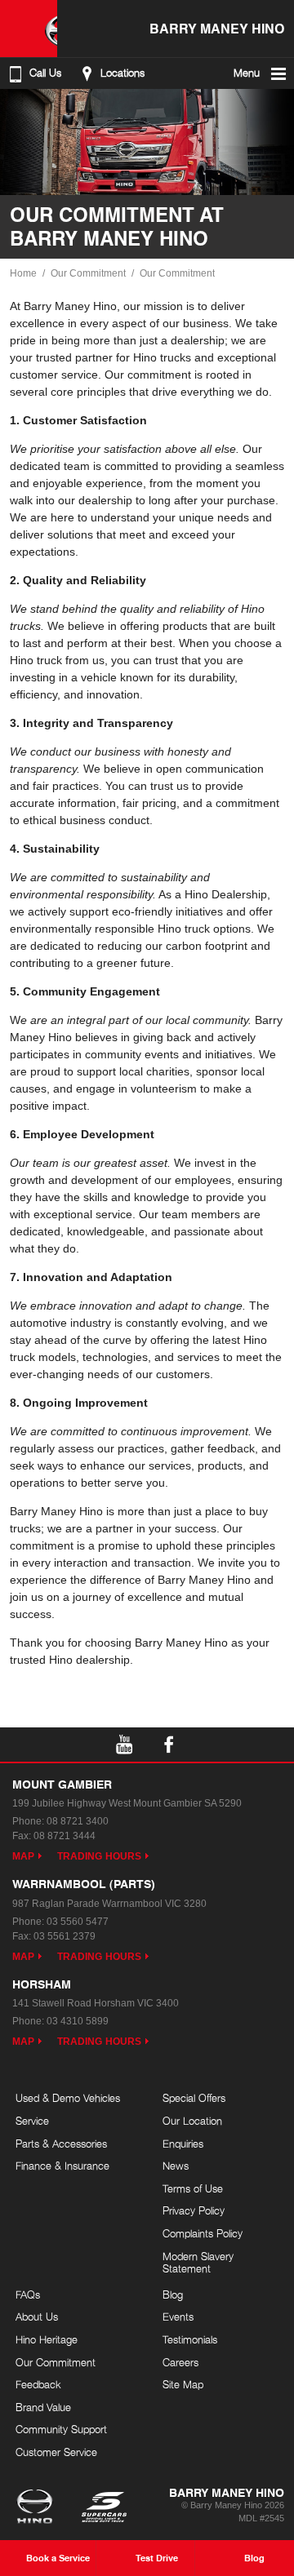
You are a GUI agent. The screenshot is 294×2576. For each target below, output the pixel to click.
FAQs (28, 2294)
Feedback (38, 2384)
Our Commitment (88, 273)
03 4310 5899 (78, 2021)
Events (178, 2317)
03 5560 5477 (78, 1922)
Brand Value (43, 2407)
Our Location (192, 2121)
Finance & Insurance (62, 2166)
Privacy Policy (194, 2210)
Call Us (45, 73)
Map (23, 1856)
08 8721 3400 (78, 1821)
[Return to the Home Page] (38, 2508)
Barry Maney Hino (217, 28)
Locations (122, 73)
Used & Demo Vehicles (68, 2098)
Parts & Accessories (61, 2144)
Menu (247, 73)
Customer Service (56, 2452)
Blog (173, 2294)
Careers (180, 2362)
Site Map (183, 2384)
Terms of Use (193, 2188)
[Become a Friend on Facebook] (169, 1745)
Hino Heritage (47, 2339)
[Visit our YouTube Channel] (125, 1745)
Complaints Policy (203, 2233)
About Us (37, 2317)
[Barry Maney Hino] (29, 29)
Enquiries (183, 2144)
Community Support (61, 2429)
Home (23, 273)
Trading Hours (99, 1856)
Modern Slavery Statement (198, 2263)
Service (32, 2121)
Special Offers (194, 2098)
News (176, 2166)
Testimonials (190, 2339)
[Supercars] (103, 2508)
